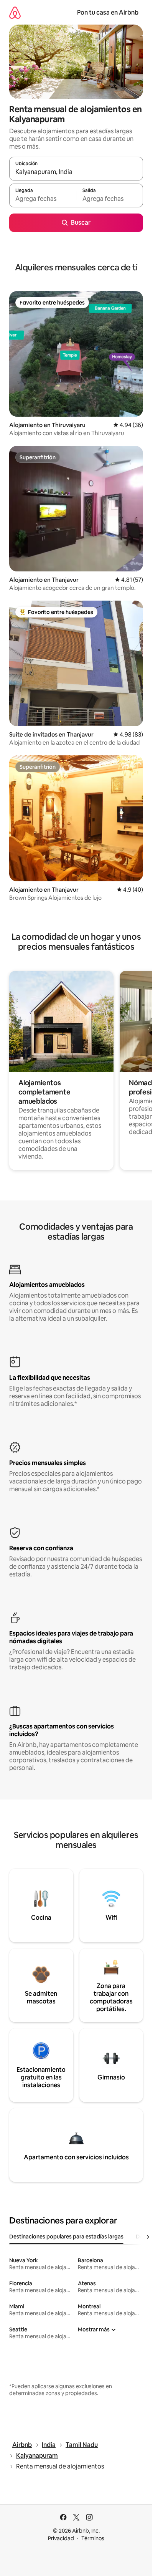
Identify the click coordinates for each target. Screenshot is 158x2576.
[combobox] (76, 172)
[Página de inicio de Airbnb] (15, 12)
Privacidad (61, 2538)
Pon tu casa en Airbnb (108, 12)
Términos (93, 2538)
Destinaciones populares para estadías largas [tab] (66, 2237)
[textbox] (43, 199)
